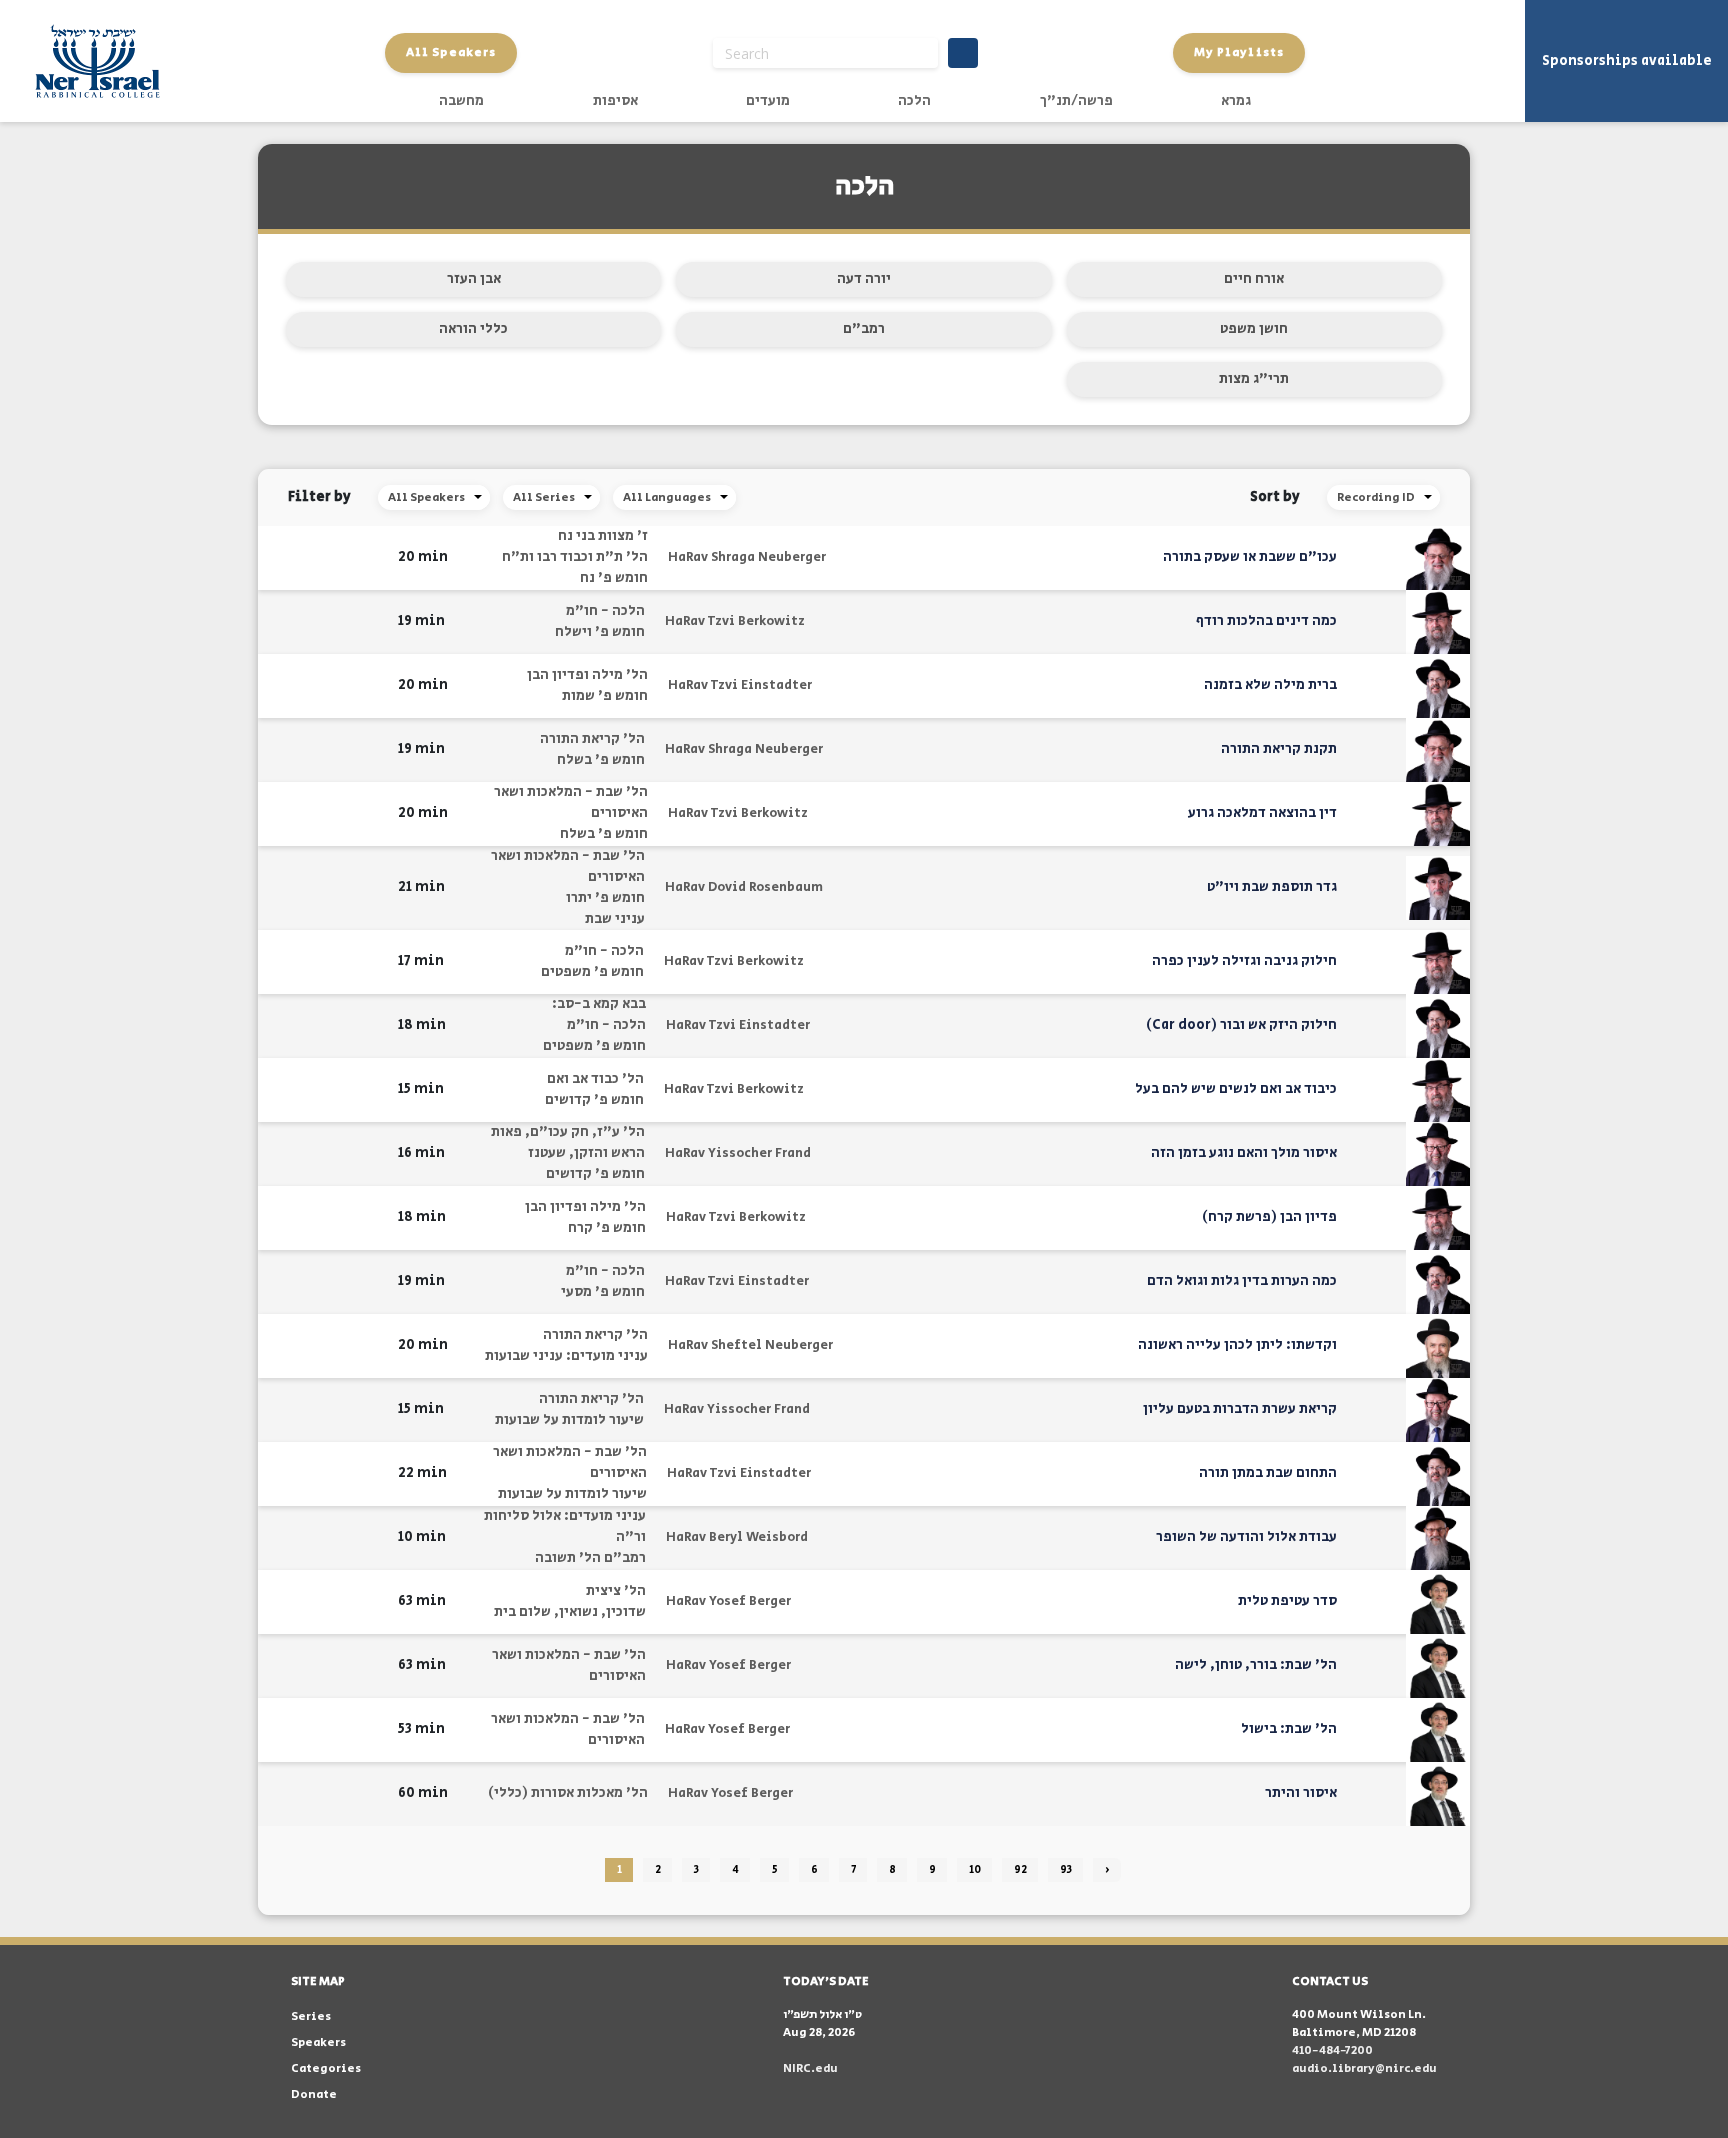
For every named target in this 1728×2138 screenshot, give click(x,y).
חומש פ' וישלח (600, 632)
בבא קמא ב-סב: (599, 1004)
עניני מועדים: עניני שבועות (566, 1356)
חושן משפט (1254, 329)
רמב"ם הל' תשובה (590, 1558)
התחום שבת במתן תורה (1268, 1473)
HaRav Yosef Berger (728, 1601)
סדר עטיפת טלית (1287, 1601)
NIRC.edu (810, 2068)
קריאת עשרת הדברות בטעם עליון (1240, 1409)
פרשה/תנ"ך (1076, 101)
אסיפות (615, 101)
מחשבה (461, 101)
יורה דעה (864, 279)
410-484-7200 (1332, 2050)
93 (1066, 1870)
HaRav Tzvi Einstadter (740, 685)
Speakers (318, 2042)
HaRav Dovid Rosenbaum (744, 887)
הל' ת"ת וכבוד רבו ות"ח (575, 557)
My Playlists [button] (1239, 52)
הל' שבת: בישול (1289, 1729)
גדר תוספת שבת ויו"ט (1272, 887)
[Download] (345, 558)
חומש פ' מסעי (603, 1292)
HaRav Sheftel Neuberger (750, 1345)
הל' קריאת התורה (592, 739)
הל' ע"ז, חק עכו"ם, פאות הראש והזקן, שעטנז (568, 1142)
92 (1020, 1870)
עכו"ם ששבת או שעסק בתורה (1250, 557)
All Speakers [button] (451, 52)
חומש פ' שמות (605, 696)
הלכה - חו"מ (605, 611)
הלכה (914, 101)
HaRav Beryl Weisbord (737, 1537)
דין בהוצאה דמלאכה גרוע (1262, 813)
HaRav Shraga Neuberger (747, 557)
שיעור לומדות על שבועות (569, 1420)
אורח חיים (1254, 279)
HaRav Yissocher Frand (738, 1153)
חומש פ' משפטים (592, 972)
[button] (370, 557)
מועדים (768, 101)
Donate (314, 2094)
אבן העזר (474, 279)
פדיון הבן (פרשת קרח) (1269, 1217)
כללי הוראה (473, 329)
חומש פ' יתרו (605, 898)
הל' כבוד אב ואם (595, 1079)
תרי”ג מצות (1254, 379)
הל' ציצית (616, 1591)
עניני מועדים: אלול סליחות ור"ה (565, 1526)
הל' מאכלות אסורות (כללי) (568, 1793)
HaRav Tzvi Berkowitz (735, 621)
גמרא (1236, 101)
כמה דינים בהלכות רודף (1266, 621)
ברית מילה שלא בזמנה (1270, 685)
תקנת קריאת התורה (1279, 749)
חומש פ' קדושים (594, 1100)
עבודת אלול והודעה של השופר (1246, 1537)
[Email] (283, 557)
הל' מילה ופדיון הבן (587, 675)
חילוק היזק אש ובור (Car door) (1241, 1025)
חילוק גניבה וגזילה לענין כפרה (1244, 961)
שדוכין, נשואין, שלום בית (570, 1612)
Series (311, 2016)
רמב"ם (864, 329)
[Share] (314, 558)
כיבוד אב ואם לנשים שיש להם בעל (1236, 1089)
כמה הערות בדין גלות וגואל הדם (1242, 1281)
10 (975, 1870)
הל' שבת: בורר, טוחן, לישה (1256, 1665)
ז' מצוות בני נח (603, 536)
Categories (326, 2068)
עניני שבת (615, 919)
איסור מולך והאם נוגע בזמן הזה (1244, 1153)
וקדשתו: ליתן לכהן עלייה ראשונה (1237, 1345)
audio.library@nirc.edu (1364, 2068)
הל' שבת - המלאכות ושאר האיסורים (571, 802)
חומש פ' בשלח (601, 760)
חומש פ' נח (614, 578)
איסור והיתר (1301, 1793)
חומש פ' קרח (607, 1228)
